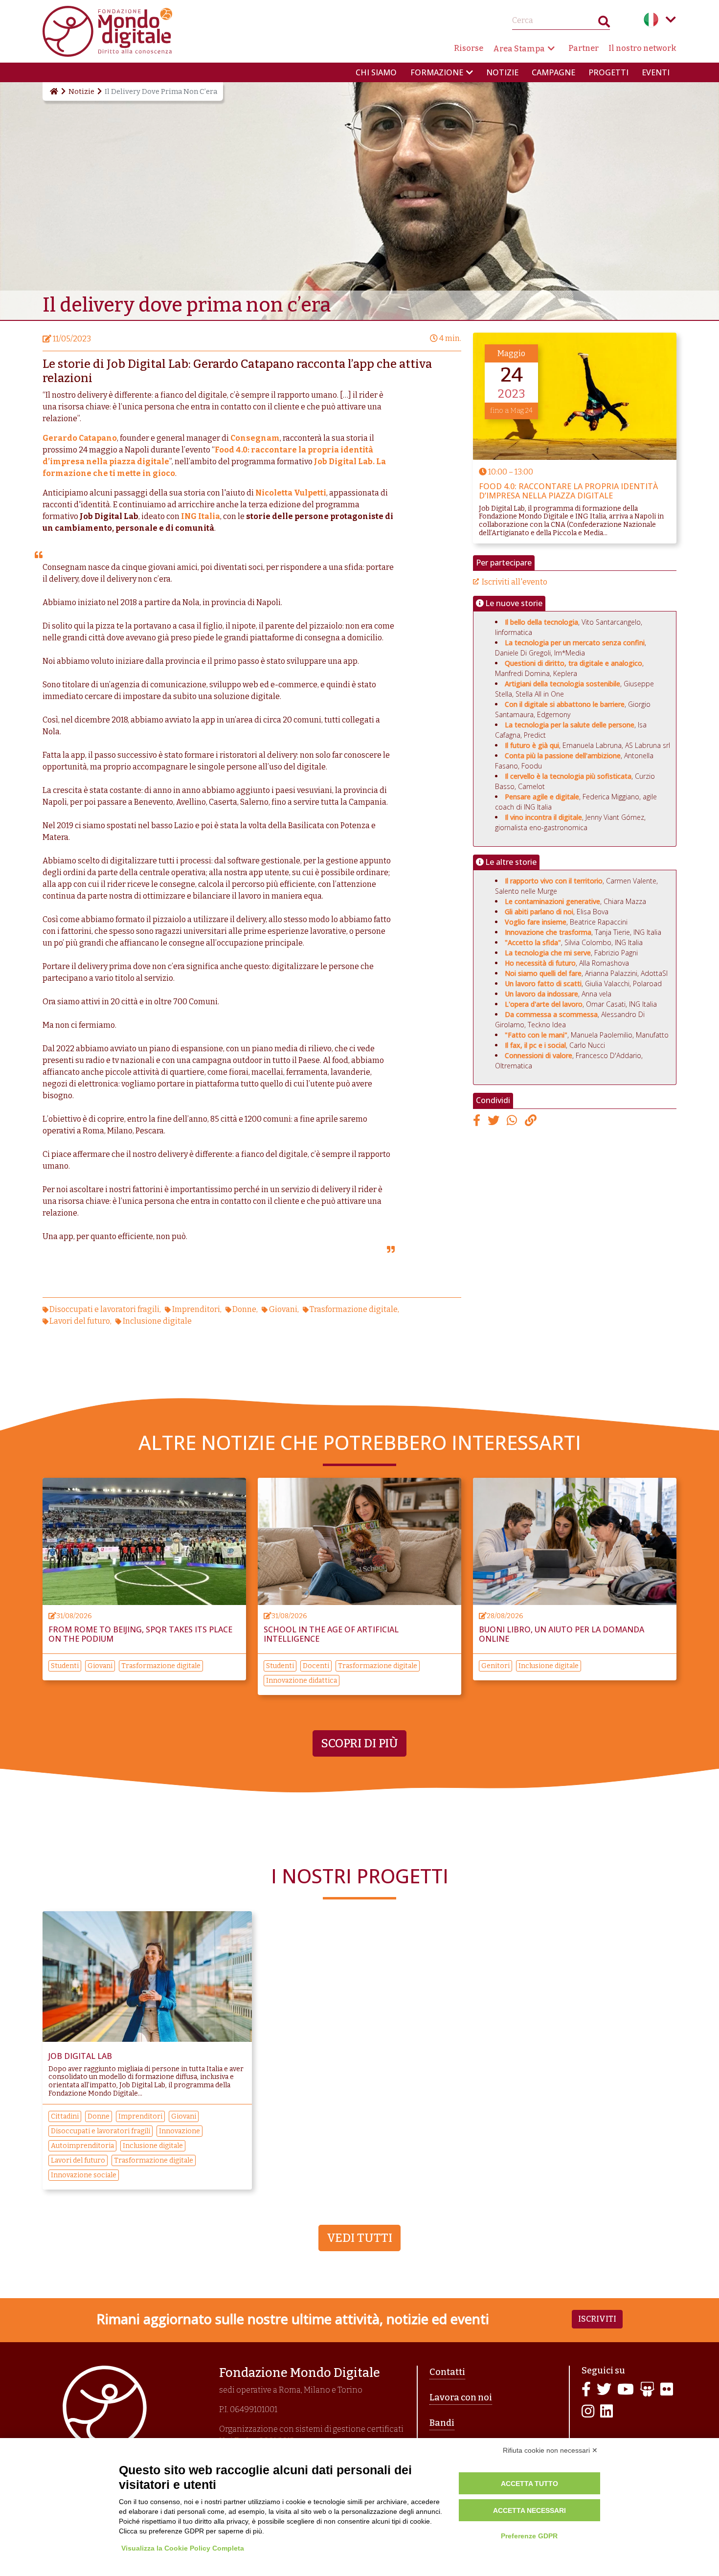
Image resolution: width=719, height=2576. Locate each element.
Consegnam (255, 438)
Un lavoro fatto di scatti (543, 983)
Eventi (656, 72)
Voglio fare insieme (536, 922)
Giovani (283, 1309)
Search (604, 24)
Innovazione (180, 2131)
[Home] (53, 91)
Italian (651, 20)
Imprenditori (196, 1309)
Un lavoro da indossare (541, 994)
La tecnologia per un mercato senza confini (575, 643)
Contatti (447, 2372)
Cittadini (65, 2116)
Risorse (469, 48)
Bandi (442, 2423)
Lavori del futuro (80, 1321)
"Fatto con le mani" (536, 1035)
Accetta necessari (529, 2510)
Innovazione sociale (84, 2175)
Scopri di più (359, 1743)
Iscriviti (597, 2319)
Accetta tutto (529, 2484)
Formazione (437, 72)
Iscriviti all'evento (515, 582)
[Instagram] (588, 2412)
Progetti (608, 72)
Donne (244, 1309)
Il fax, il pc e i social (535, 1045)
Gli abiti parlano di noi (539, 912)
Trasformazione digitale (354, 1309)
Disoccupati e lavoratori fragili (104, 1309)
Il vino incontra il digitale (543, 817)
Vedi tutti (359, 2238)
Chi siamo (376, 72)
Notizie (502, 72)
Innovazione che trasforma (548, 932)
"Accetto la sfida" (533, 942)
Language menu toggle (671, 20)
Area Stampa (519, 49)
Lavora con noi (461, 2397)
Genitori (495, 1666)
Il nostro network (642, 48)
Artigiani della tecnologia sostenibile (562, 684)
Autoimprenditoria (82, 2146)
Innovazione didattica (302, 1681)
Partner (584, 48)
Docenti (316, 1666)
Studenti (65, 1666)
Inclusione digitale (157, 1321)
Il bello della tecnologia (541, 622)
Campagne (553, 72)
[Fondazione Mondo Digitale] (107, 31)
